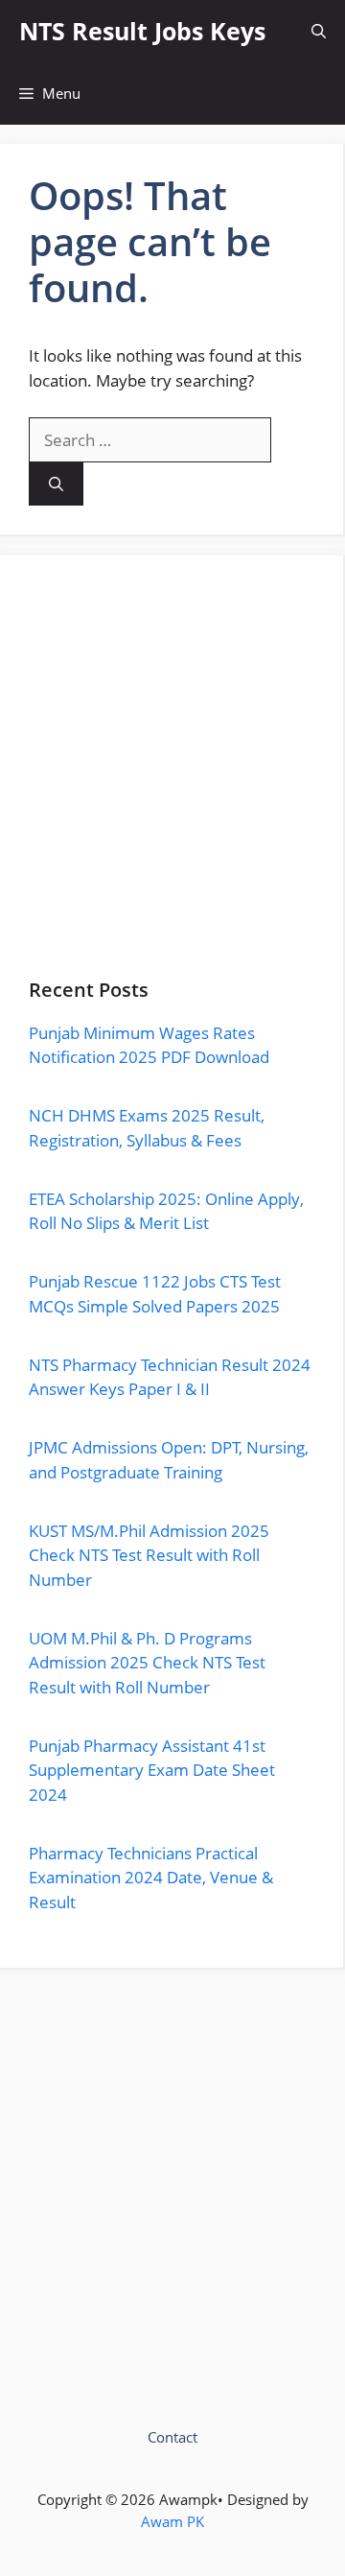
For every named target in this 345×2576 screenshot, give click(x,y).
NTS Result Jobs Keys (142, 31)
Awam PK (172, 2521)
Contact (172, 2437)
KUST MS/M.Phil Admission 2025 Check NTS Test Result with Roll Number (149, 1555)
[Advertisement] (172, 781)
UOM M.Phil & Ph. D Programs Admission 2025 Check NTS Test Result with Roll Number (147, 1663)
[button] (319, 31)
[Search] (56, 484)
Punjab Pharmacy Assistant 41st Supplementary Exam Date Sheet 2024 (152, 1770)
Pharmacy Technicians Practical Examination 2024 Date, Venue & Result (151, 1878)
